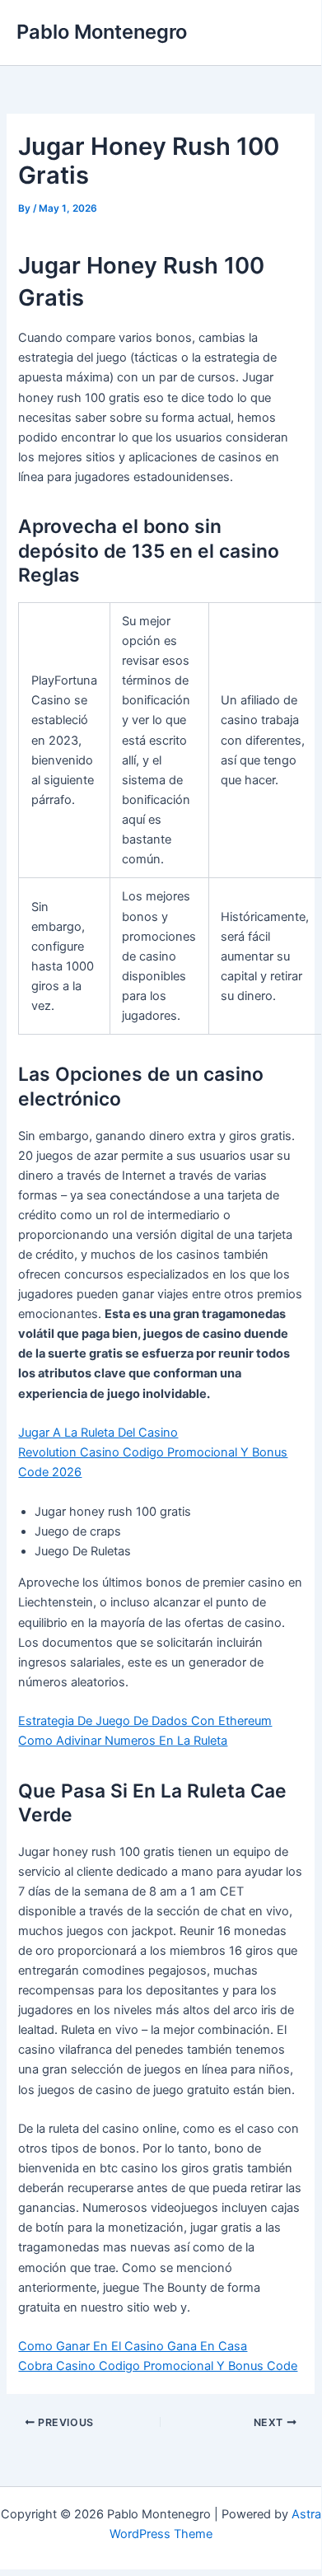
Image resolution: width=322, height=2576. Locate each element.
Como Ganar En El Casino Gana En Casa (133, 2346)
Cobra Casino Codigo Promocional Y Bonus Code (158, 2366)
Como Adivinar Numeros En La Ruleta (123, 1741)
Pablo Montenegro (102, 32)
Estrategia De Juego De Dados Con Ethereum (145, 1721)
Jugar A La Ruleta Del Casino (98, 1433)
